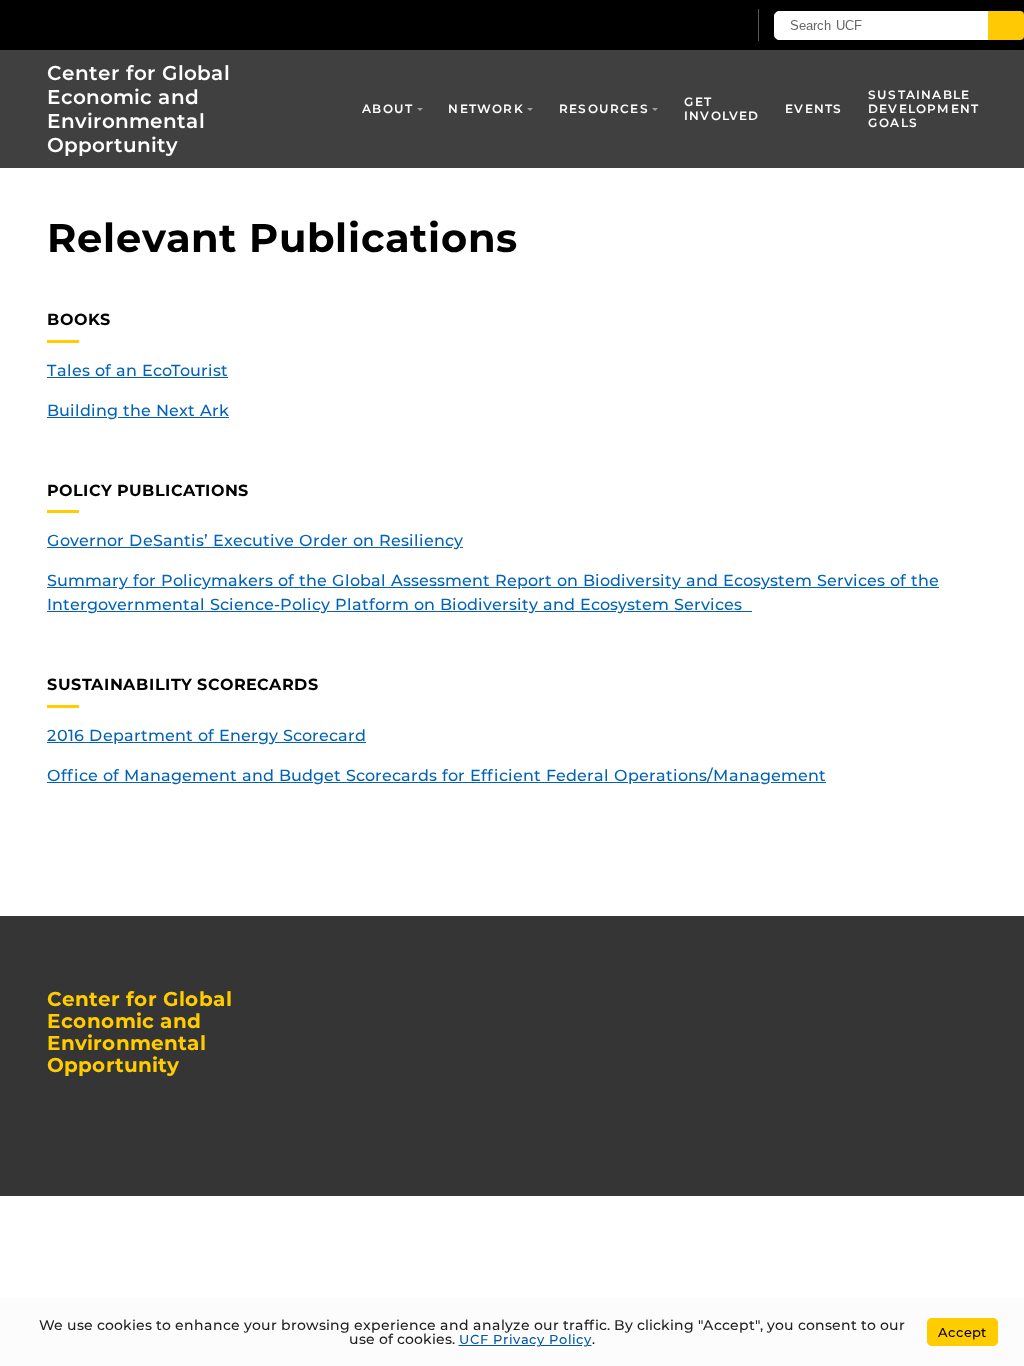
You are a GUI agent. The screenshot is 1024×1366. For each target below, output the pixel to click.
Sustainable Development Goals (923, 109)
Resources (604, 108)
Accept (962, 1332)
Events (813, 108)
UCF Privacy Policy (525, 1339)
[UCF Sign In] (681, 26)
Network (485, 108)
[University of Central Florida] (148, 24)
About (387, 108)
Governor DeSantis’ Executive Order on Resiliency (255, 540)
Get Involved (722, 108)
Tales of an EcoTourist (137, 370)
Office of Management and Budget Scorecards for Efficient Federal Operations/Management (436, 775)
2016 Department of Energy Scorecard (206, 735)
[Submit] (1006, 25)
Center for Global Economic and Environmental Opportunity (138, 109)
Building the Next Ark (138, 410)
